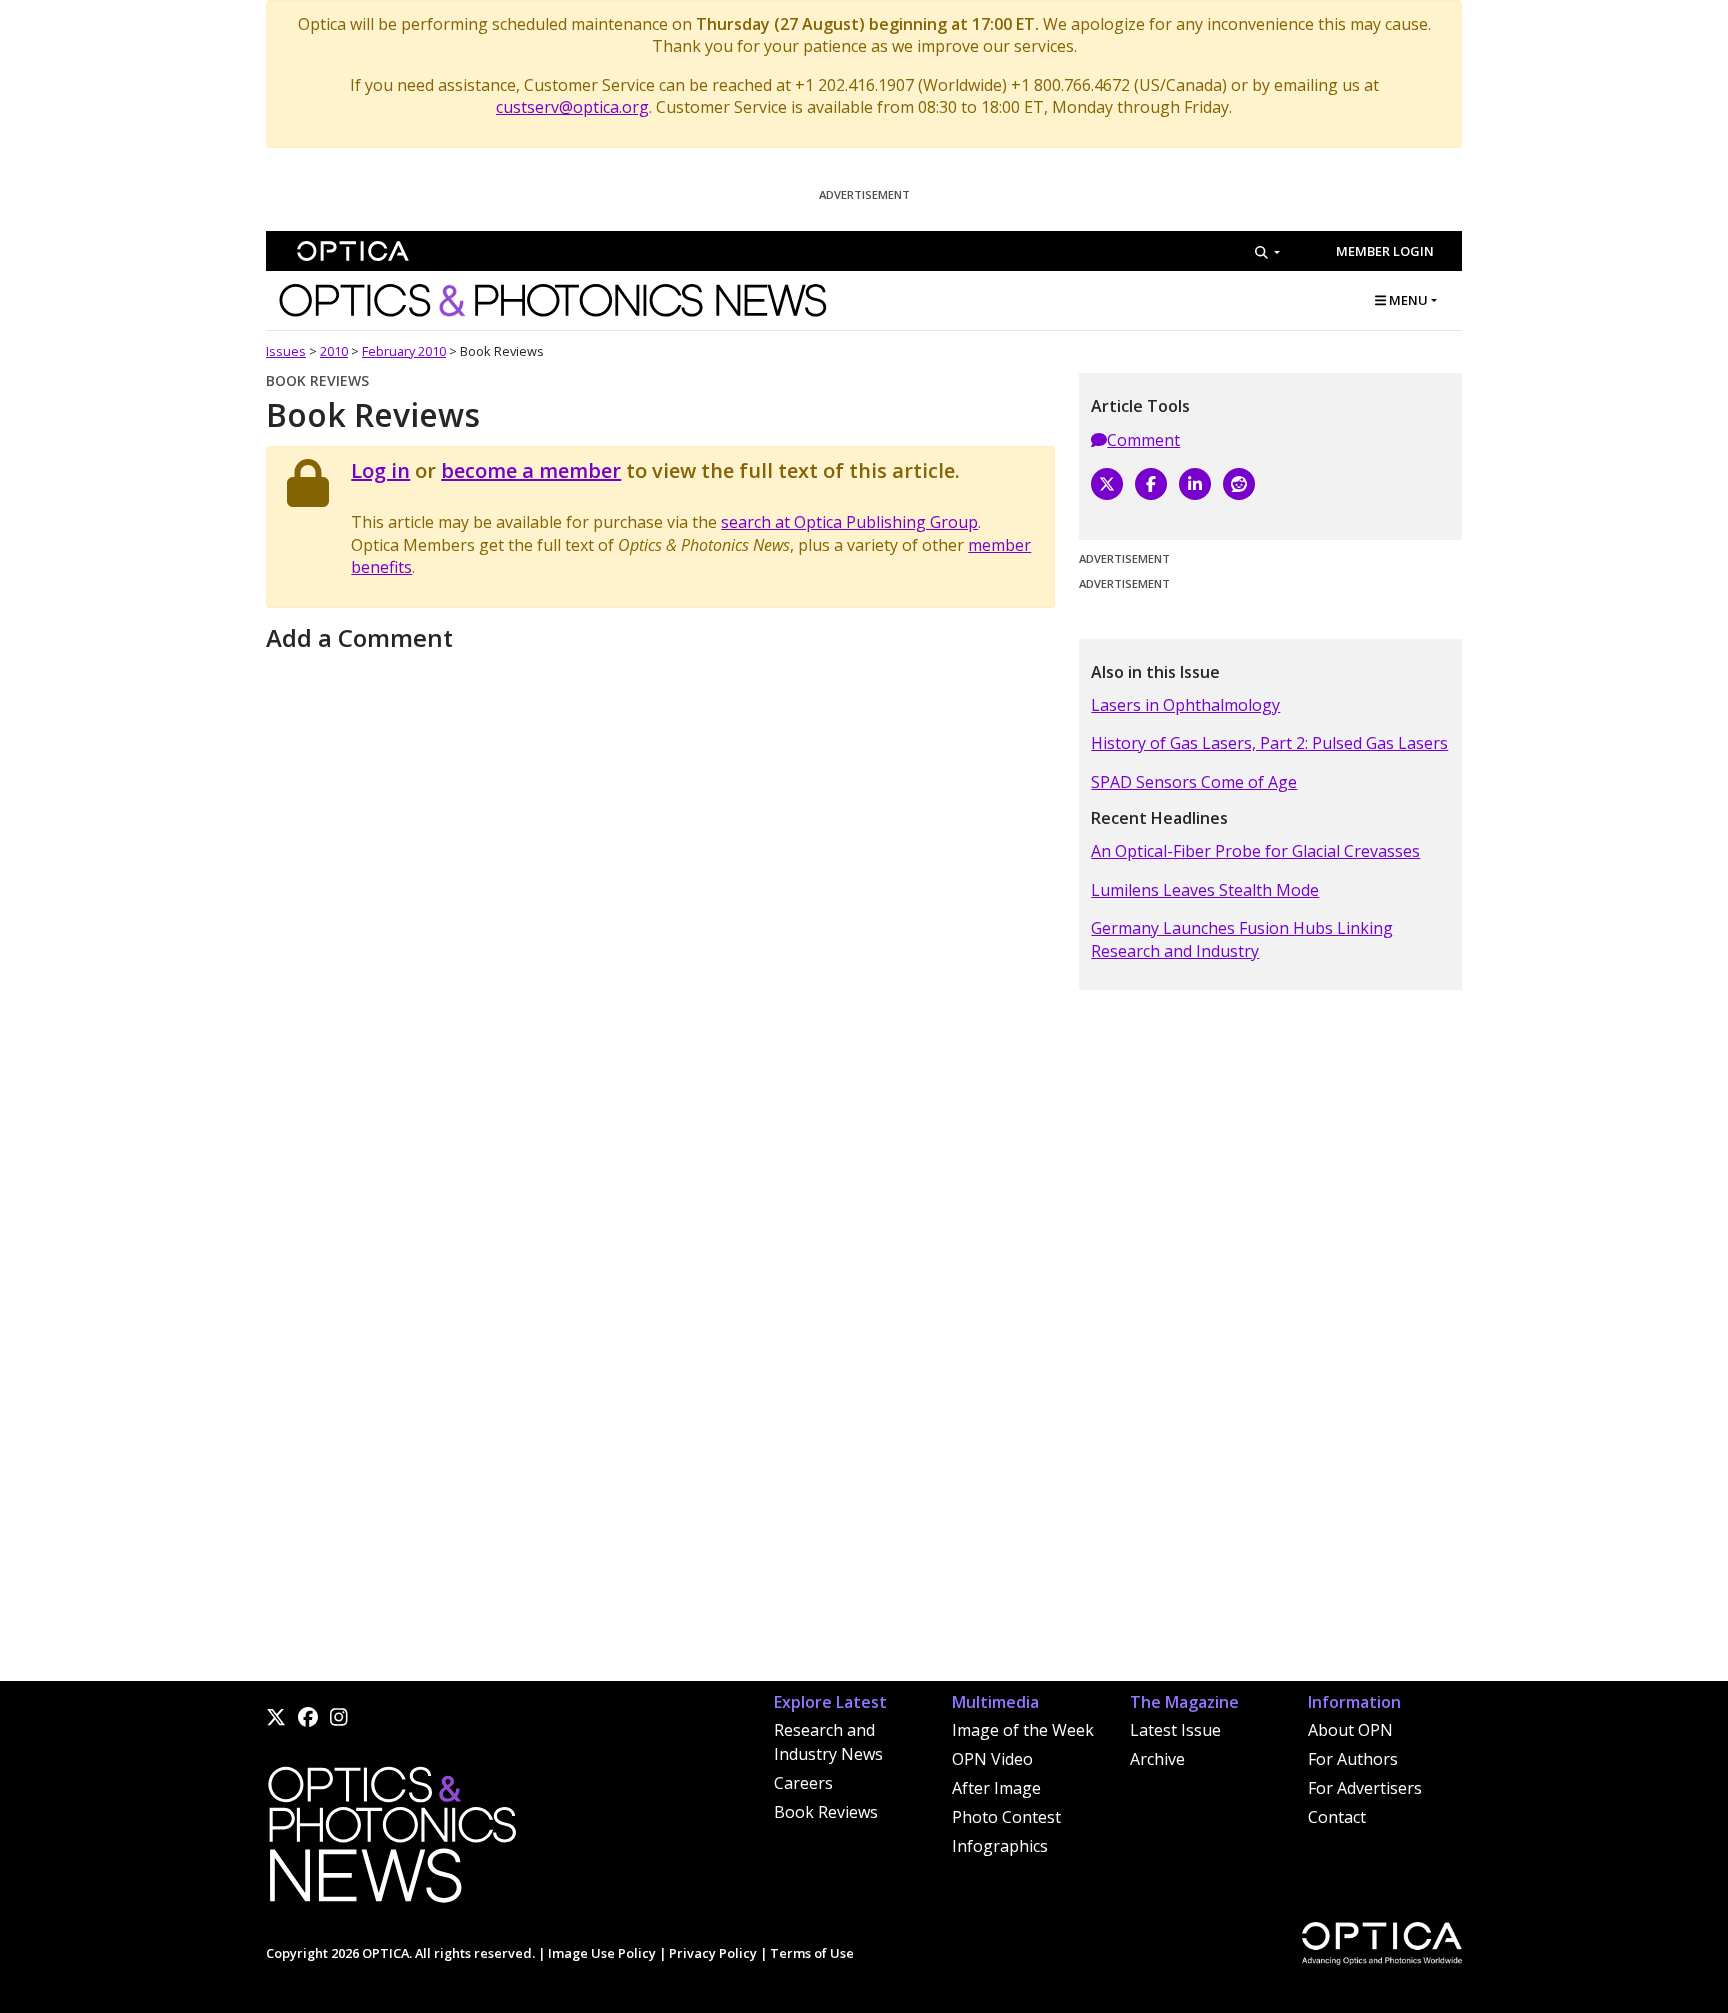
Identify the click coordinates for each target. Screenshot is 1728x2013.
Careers (803, 1783)
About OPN (1350, 1730)
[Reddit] (1239, 484)
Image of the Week (1023, 1730)
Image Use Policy (602, 1953)
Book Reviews (826, 1812)
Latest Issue (1175, 1730)
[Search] (1267, 252)
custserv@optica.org (572, 107)
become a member (531, 470)
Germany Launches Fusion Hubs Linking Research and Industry (1242, 939)
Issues (286, 351)
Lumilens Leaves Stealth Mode (1205, 890)
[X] (1107, 484)
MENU (1407, 300)
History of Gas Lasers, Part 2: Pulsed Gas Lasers (1269, 743)
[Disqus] (660, 908)
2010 (334, 351)
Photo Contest (1006, 1817)
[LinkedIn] (1195, 484)
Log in (380, 470)
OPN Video (992, 1759)
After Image (996, 1788)
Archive (1157, 1759)
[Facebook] (1151, 484)
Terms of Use (812, 1953)
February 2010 (404, 351)
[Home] (391, 1840)
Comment (1143, 440)
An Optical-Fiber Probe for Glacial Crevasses (1255, 851)
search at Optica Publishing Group (849, 522)
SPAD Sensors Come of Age (1194, 782)
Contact (1337, 1817)
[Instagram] (339, 1717)
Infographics (1000, 1846)
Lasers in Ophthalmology (1185, 705)
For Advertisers (1365, 1788)
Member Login (1385, 251)
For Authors (1353, 1759)
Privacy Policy (713, 1953)
